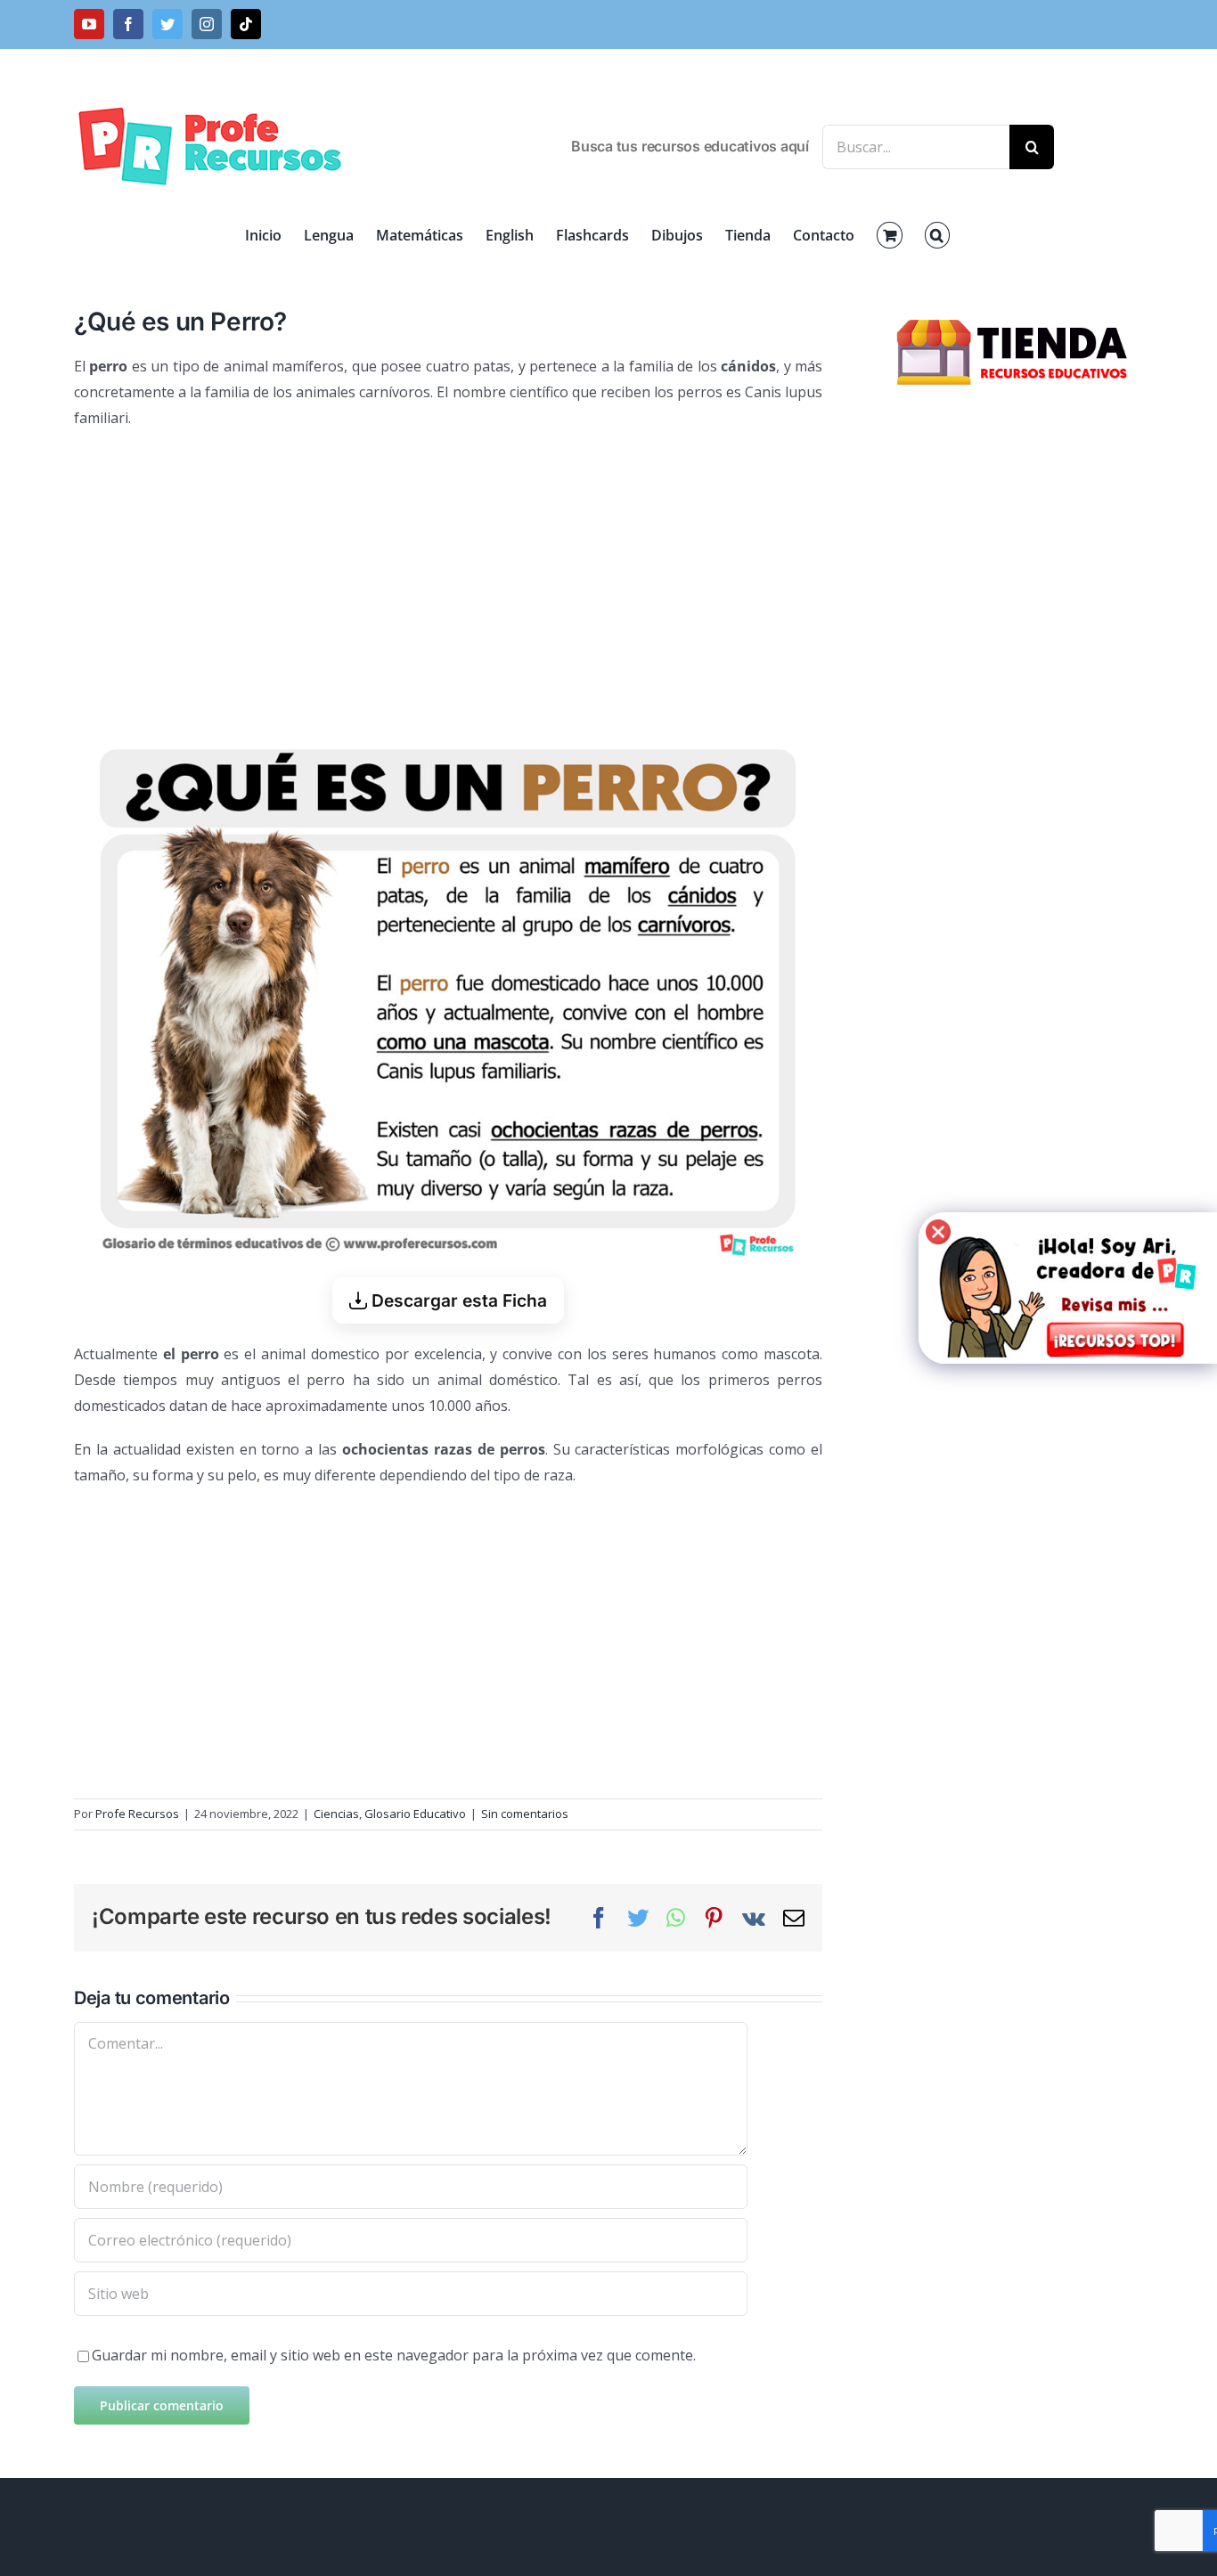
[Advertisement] (448, 574)
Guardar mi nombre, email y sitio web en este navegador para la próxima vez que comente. (394, 2355)
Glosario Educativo (415, 1814)
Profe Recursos (137, 1814)
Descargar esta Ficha (457, 1300)
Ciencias (336, 1814)
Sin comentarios (525, 1814)
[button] (937, 235)
